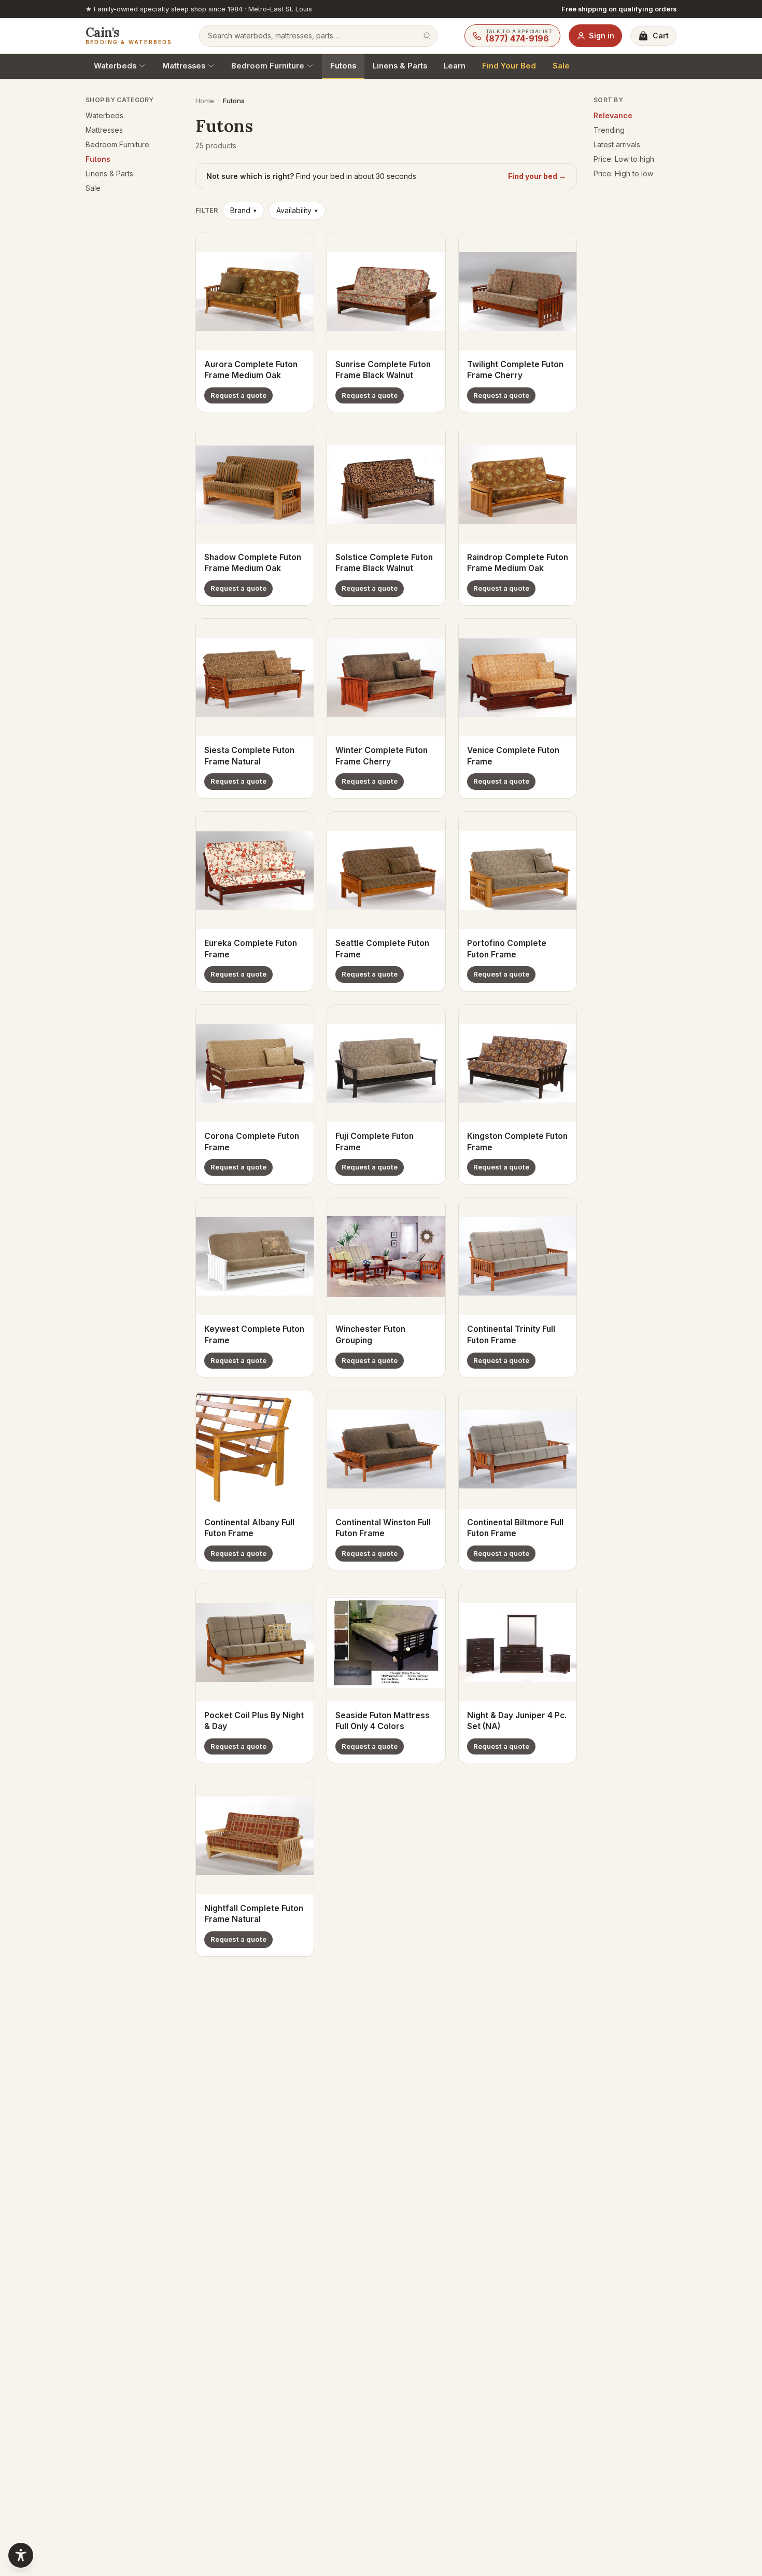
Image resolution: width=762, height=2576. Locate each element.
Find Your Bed (509, 66)
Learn (455, 66)
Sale (561, 66)
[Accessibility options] (21, 2555)
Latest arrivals (617, 144)
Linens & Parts (400, 66)
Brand (243, 210)
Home (205, 101)
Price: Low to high (624, 159)
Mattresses (184, 66)
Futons (343, 66)
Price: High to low (623, 173)
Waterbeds (115, 66)
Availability (297, 210)
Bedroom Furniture (268, 66)
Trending (609, 130)
